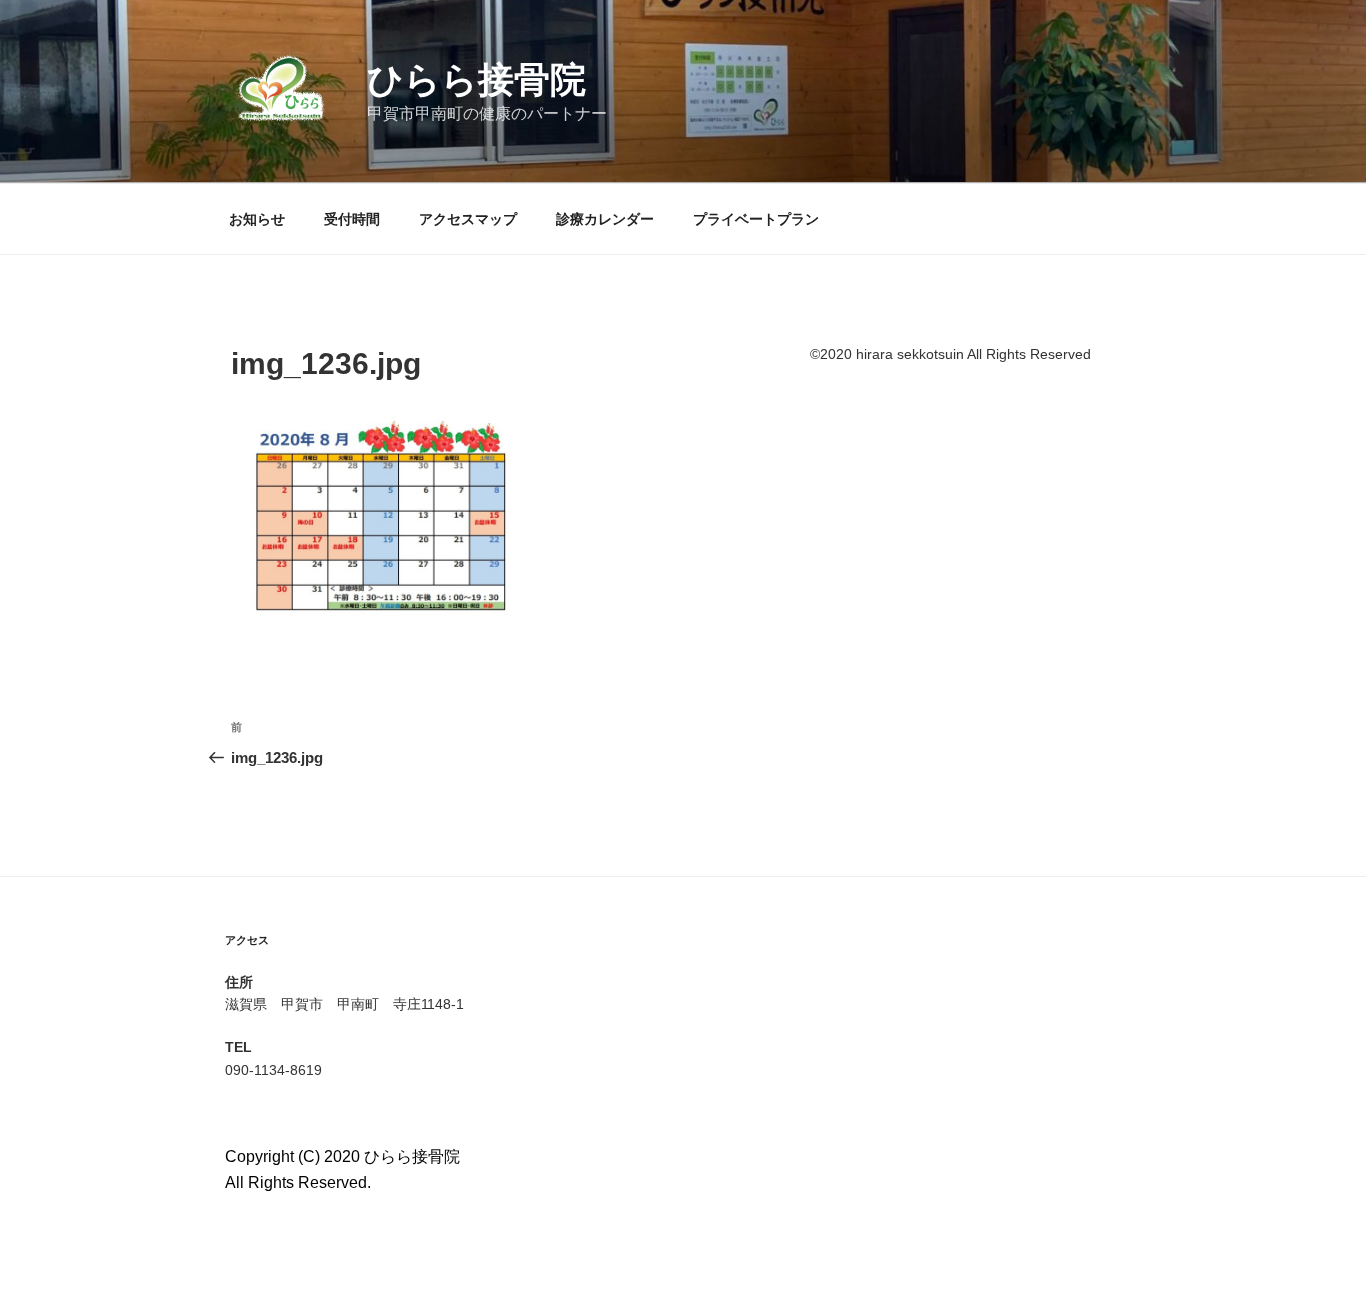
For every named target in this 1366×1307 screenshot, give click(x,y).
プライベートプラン (756, 219)
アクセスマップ (468, 219)
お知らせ (257, 219)
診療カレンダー (605, 219)
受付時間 (352, 219)
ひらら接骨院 (476, 79)
